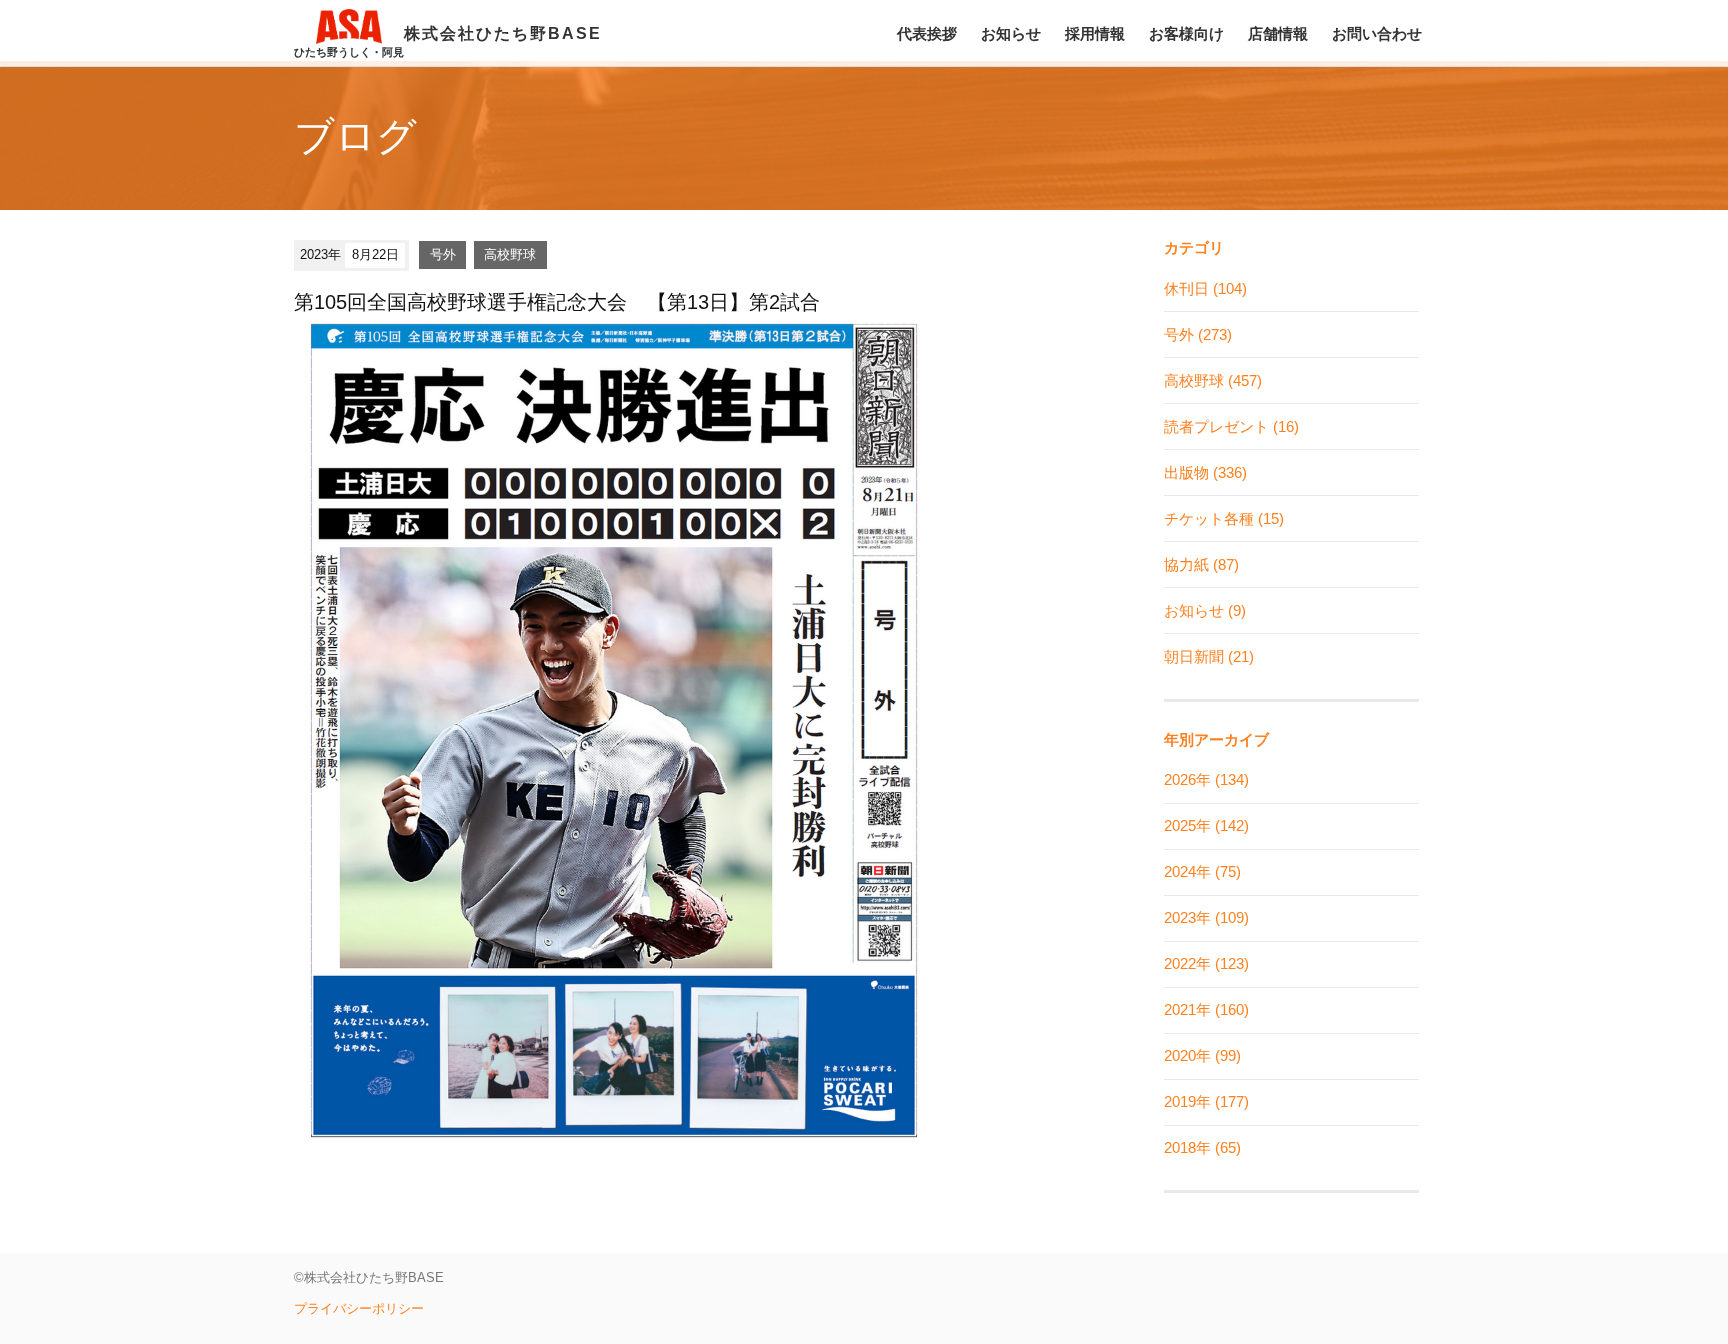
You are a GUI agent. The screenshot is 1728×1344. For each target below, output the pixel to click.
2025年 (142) (1206, 825)
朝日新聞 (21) (1209, 656)
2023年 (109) (1206, 917)
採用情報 (1095, 33)
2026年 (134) (1206, 779)
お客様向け (1186, 33)
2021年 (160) (1206, 1009)
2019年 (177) (1206, 1101)
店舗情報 (1278, 33)
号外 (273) (1198, 334)
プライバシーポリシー (359, 1308)
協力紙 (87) (1201, 564)
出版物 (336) (1205, 472)
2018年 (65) (1202, 1147)
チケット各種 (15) (1224, 518)
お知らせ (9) (1205, 610)
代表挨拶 (927, 33)
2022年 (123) (1206, 963)
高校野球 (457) (1213, 380)
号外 (443, 254)
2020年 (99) (1202, 1055)
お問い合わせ (1377, 33)
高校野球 (510, 254)
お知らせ (1011, 33)
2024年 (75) (1202, 871)
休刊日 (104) (1205, 288)
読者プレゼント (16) (1231, 426)
